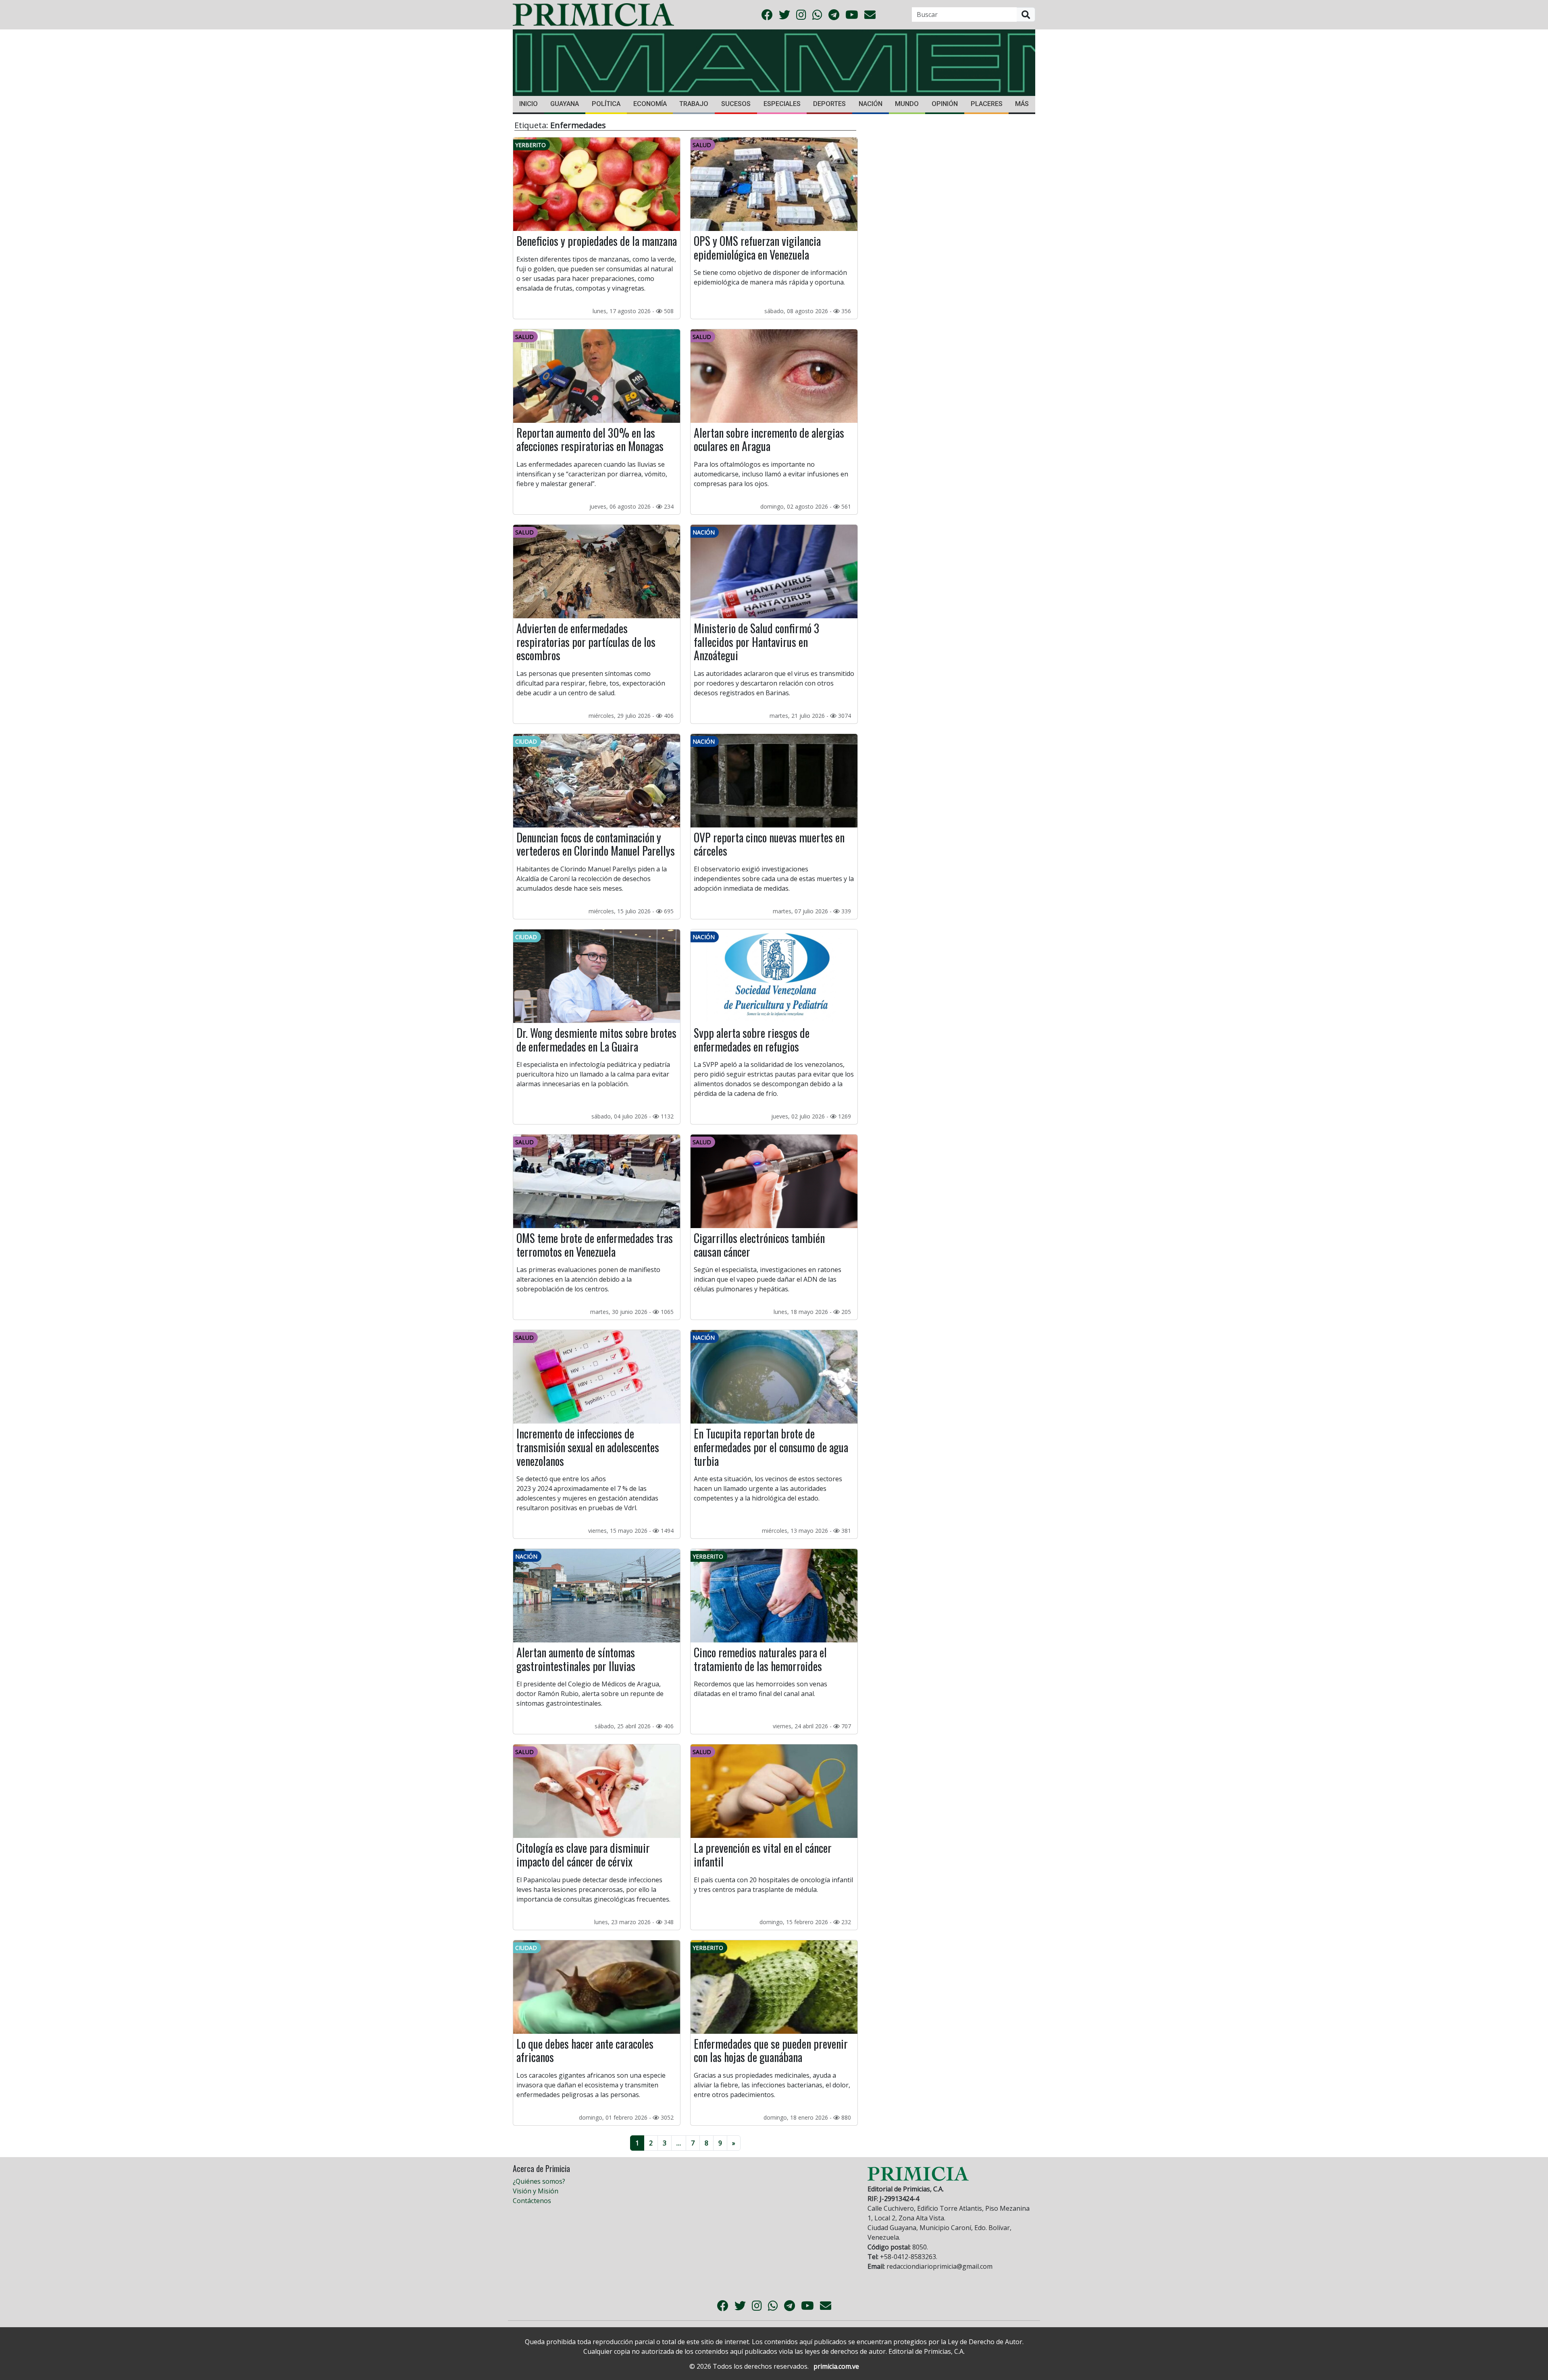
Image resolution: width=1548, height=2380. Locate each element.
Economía (650, 104)
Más (1022, 104)
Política (606, 104)
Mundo (907, 104)
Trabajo (694, 104)
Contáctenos (532, 2201)
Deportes (829, 104)
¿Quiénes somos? (539, 2181)
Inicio (528, 104)
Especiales (782, 104)
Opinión (945, 104)
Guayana (565, 104)
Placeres (987, 104)
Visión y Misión (536, 2191)
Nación (871, 104)
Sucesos (736, 104)
